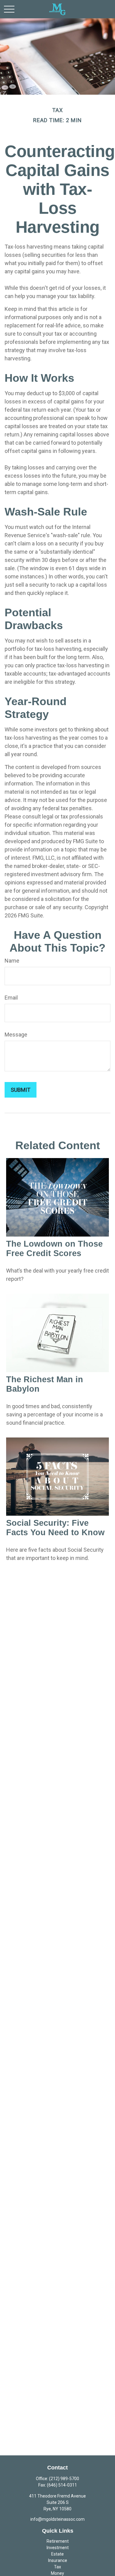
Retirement (58, 2541)
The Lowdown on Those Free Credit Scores (54, 1249)
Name (12, 961)
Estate (57, 2554)
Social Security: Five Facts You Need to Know (55, 1528)
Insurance (58, 2560)
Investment (58, 2548)
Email (11, 998)
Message (16, 1035)
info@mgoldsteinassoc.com (57, 2519)
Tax (57, 2567)
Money (57, 2573)
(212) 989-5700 (64, 2479)
